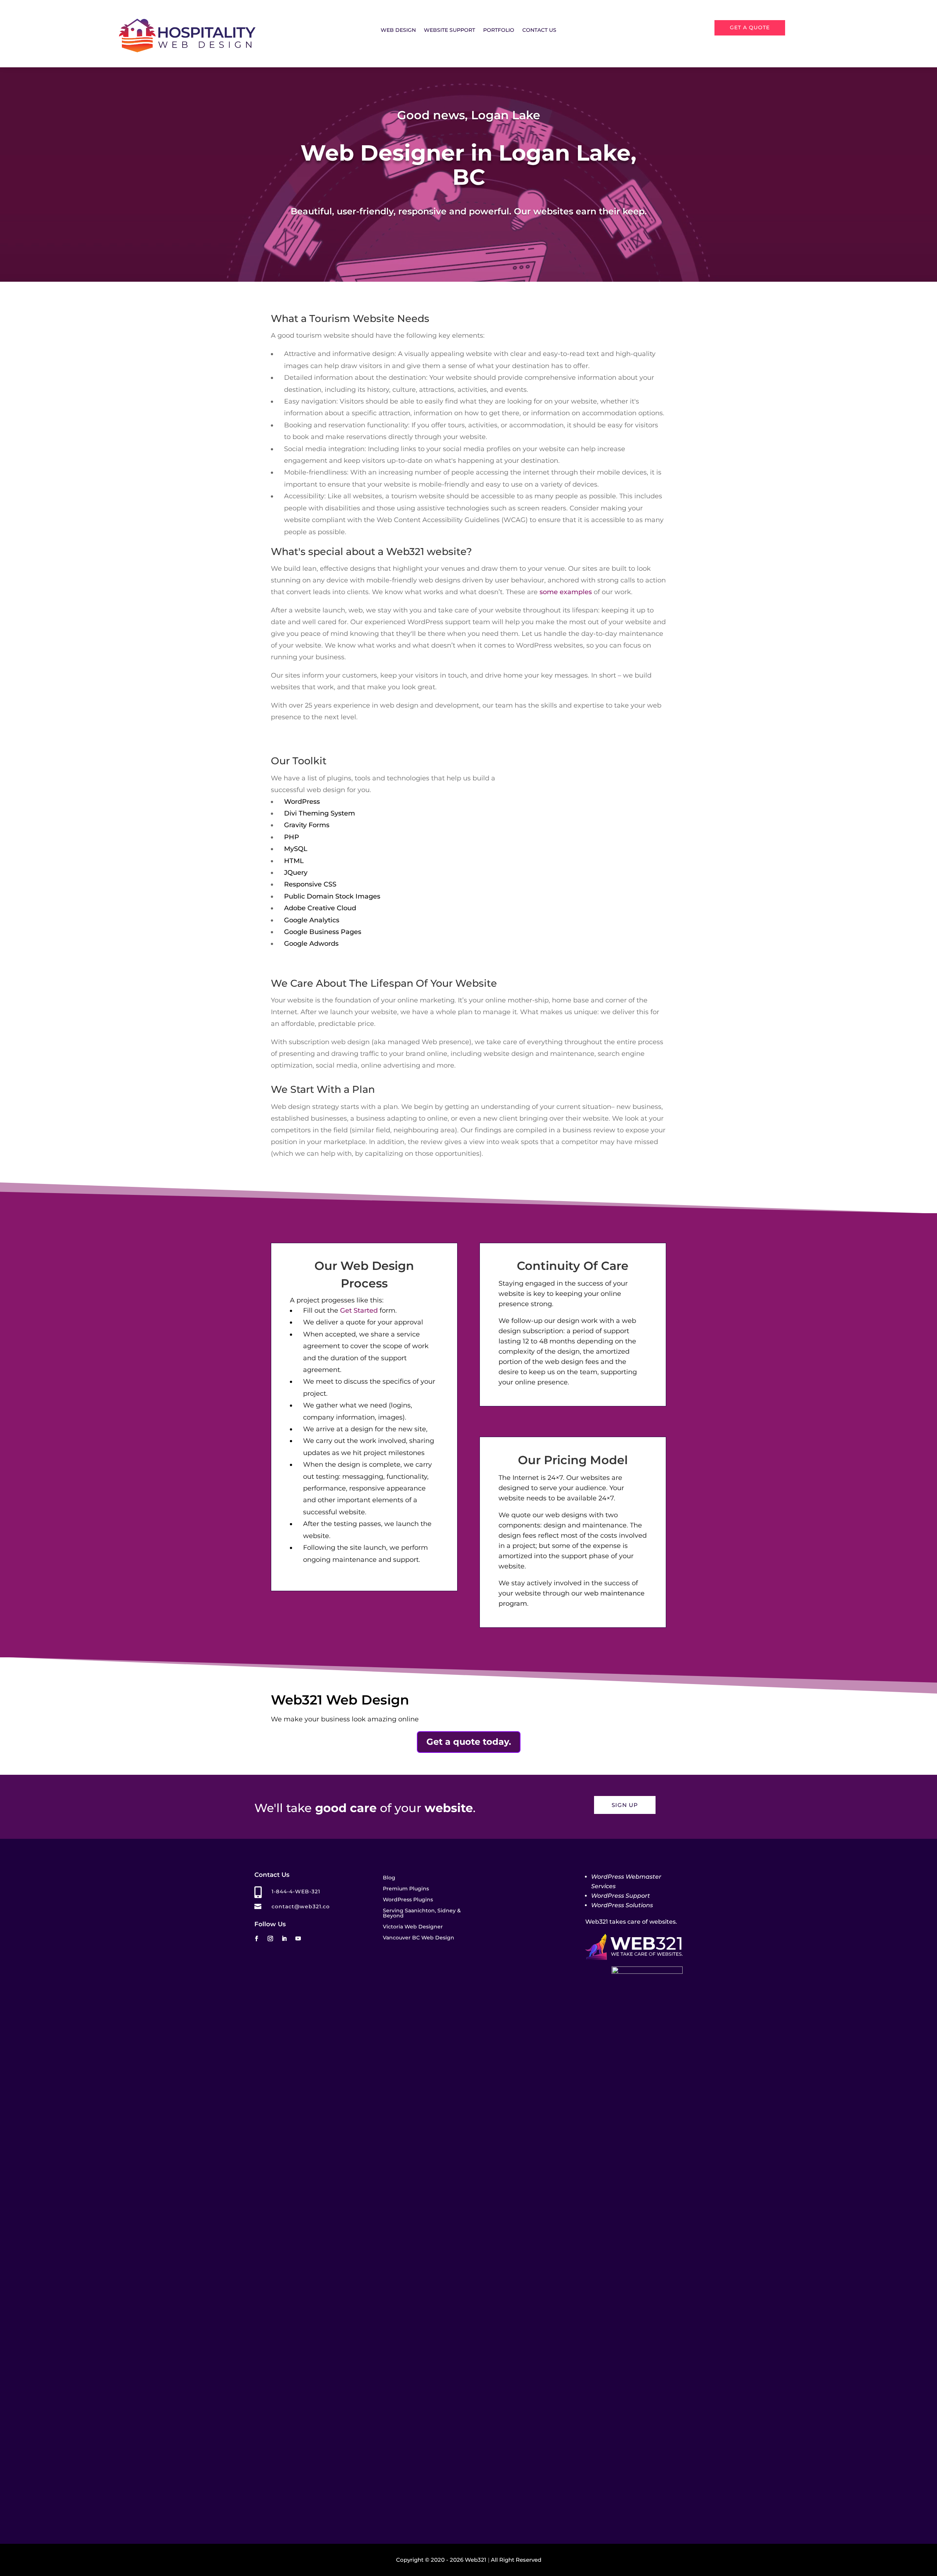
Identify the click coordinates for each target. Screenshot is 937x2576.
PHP (292, 837)
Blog (389, 1878)
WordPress (302, 802)
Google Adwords (311, 944)
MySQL (296, 849)
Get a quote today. (469, 1742)
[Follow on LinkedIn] (284, 1939)
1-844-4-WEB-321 (296, 1891)
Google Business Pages (323, 932)
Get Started (359, 1311)
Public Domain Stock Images (332, 896)
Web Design (398, 30)
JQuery (296, 873)
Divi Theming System (320, 813)
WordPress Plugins (408, 1900)
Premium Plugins (406, 1889)
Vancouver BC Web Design (419, 1938)
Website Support (449, 30)
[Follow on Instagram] (270, 1939)
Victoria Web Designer (413, 1927)
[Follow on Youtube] (298, 1939)
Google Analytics (312, 920)
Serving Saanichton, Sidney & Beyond (422, 1913)
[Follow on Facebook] (256, 1939)
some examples (566, 592)
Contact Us (539, 30)
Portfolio (499, 30)
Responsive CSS (310, 884)
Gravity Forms (307, 825)
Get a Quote (750, 27)
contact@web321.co (301, 1906)
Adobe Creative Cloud (320, 908)
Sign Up (625, 1805)
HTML (294, 861)
